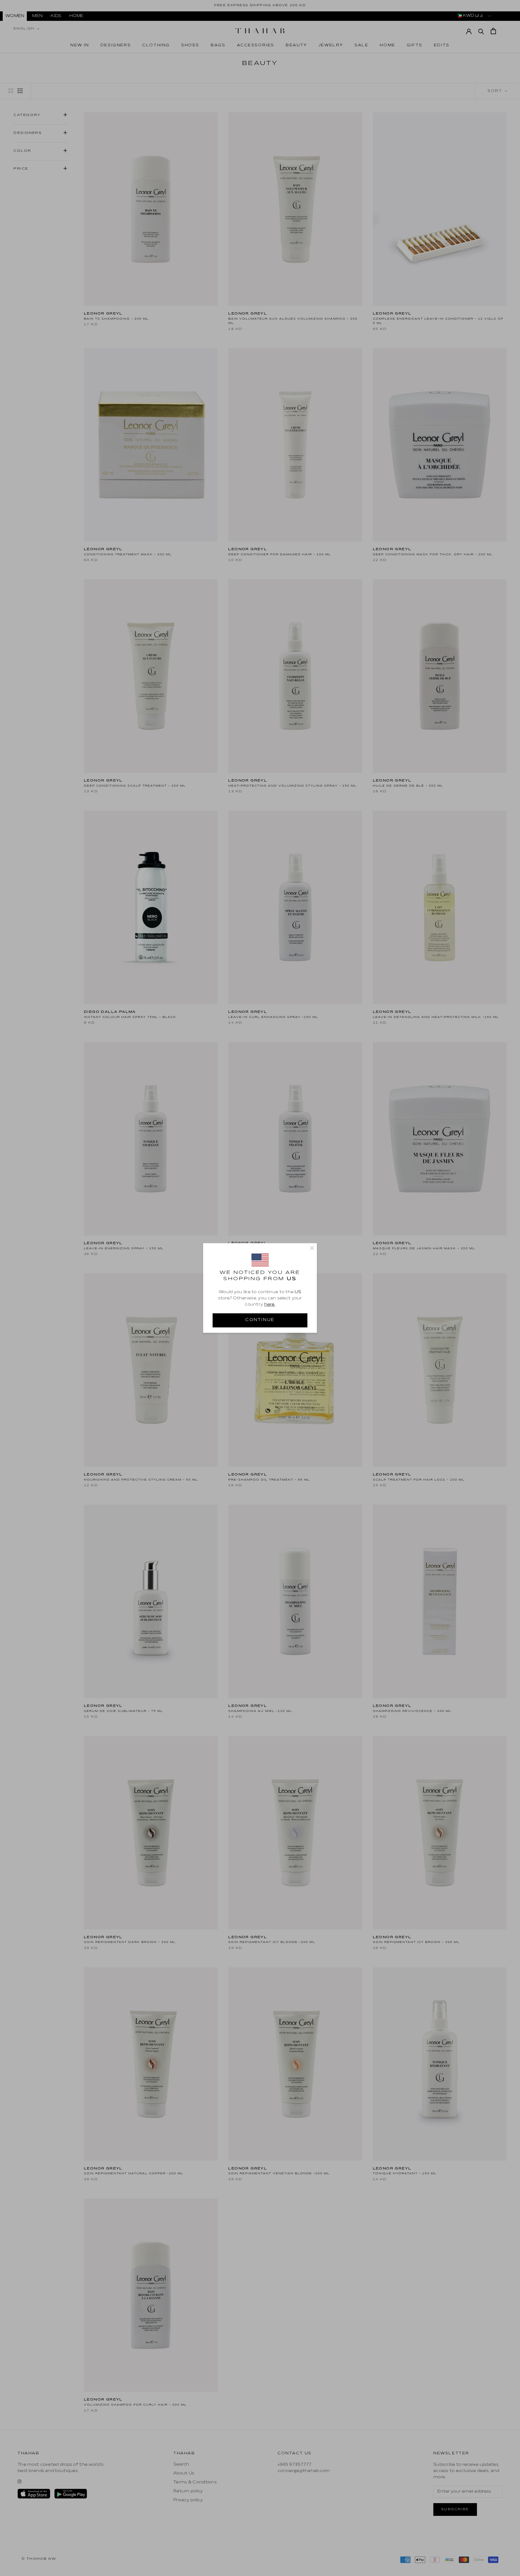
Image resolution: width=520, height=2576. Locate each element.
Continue (260, 1320)
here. (270, 1305)
